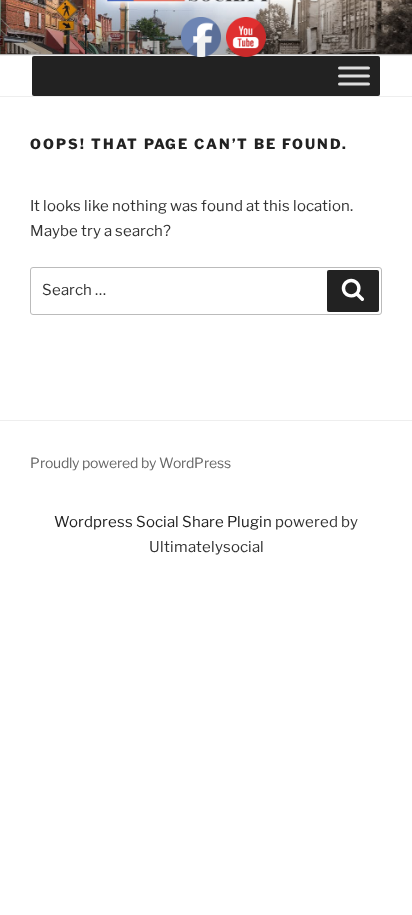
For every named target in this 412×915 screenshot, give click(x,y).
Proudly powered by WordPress (130, 462)
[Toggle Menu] (354, 76)
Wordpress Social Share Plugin (164, 522)
